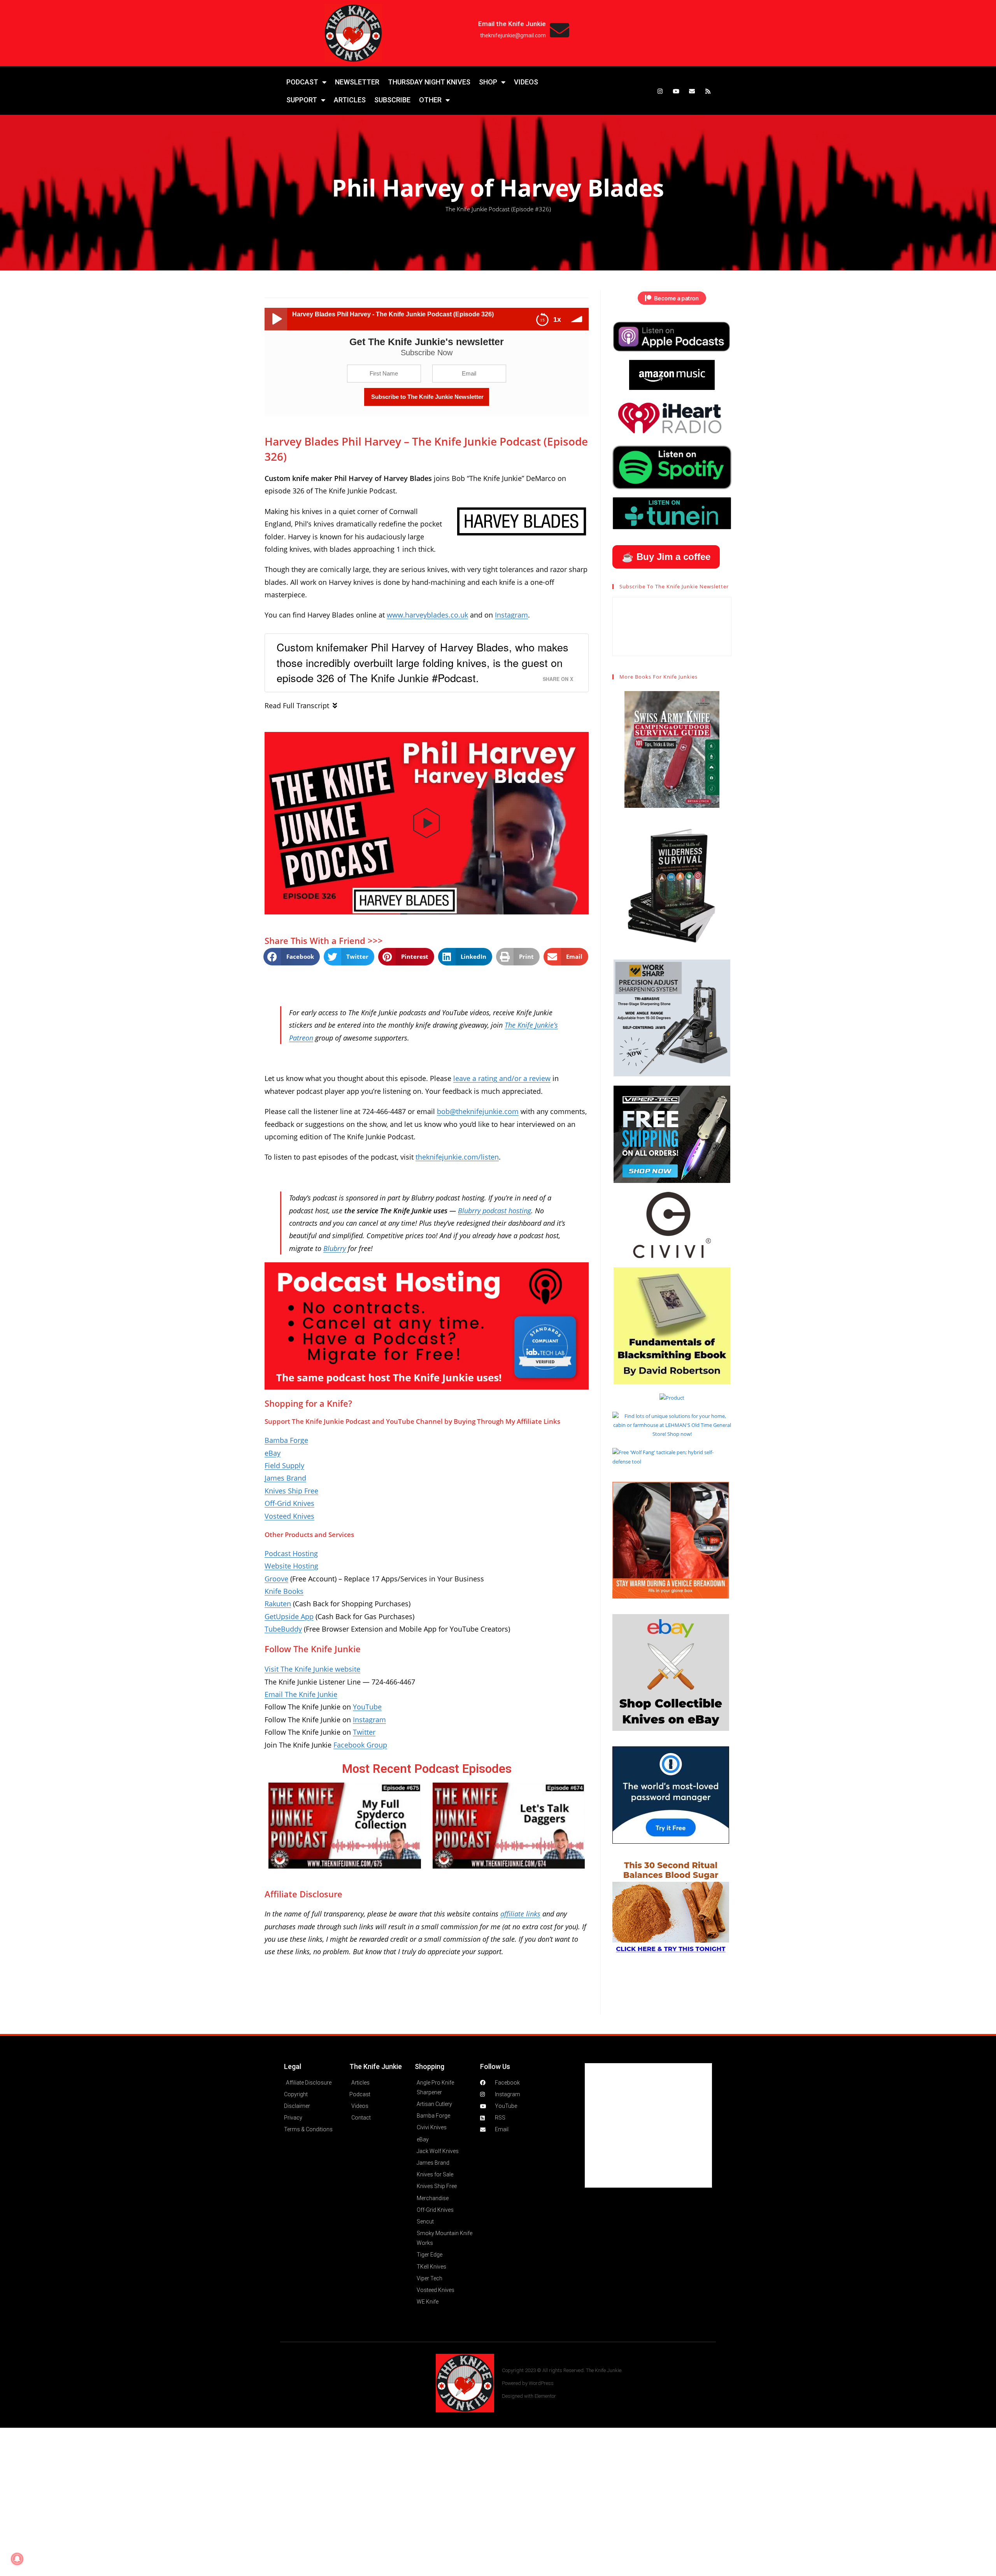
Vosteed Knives (289, 1516)
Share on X (558, 679)
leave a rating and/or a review (502, 1078)
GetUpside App (289, 1616)
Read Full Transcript (297, 705)
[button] (427, 823)
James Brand (285, 1478)
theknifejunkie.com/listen (457, 1157)
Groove (276, 1579)
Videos (526, 82)
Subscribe (392, 100)
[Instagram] (660, 91)
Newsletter (357, 82)
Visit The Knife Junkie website (312, 1669)
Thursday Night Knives (429, 82)
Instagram (511, 615)
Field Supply (284, 1465)
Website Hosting (291, 1566)
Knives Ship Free (291, 1491)
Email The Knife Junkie (301, 1694)
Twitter (364, 1732)
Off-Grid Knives (289, 1503)
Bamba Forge (286, 1440)
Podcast (302, 82)
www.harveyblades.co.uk (427, 615)
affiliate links (520, 1914)
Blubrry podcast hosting (494, 1211)
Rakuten (278, 1604)
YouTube (367, 1707)
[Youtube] (676, 91)
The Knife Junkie (376, 2066)
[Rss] (708, 91)
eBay (273, 1453)
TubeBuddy (283, 1629)
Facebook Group (360, 1745)
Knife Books (284, 1591)
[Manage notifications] (17, 2559)
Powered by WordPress (528, 2383)
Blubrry (335, 1248)
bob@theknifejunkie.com (478, 1111)
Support (302, 100)
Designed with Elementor (529, 2396)
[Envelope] (692, 91)
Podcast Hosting (291, 1553)
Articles (350, 100)
